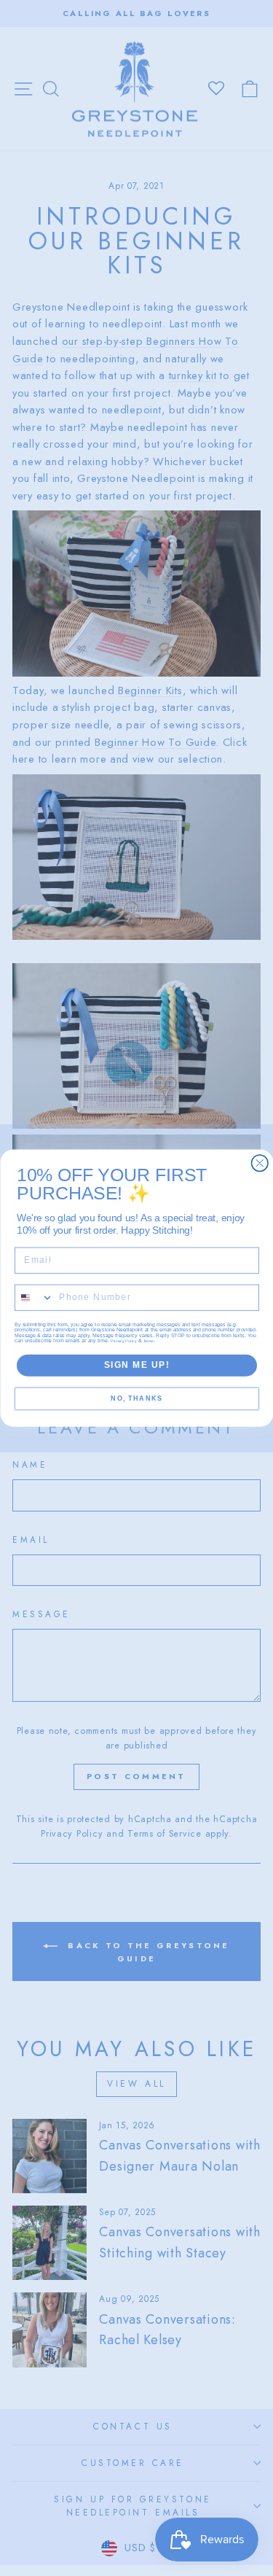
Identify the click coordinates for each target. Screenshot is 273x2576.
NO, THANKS (136, 1399)
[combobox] (34, 1297)
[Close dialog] (260, 1163)
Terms (149, 1341)
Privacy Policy (124, 1341)
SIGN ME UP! (136, 1365)
